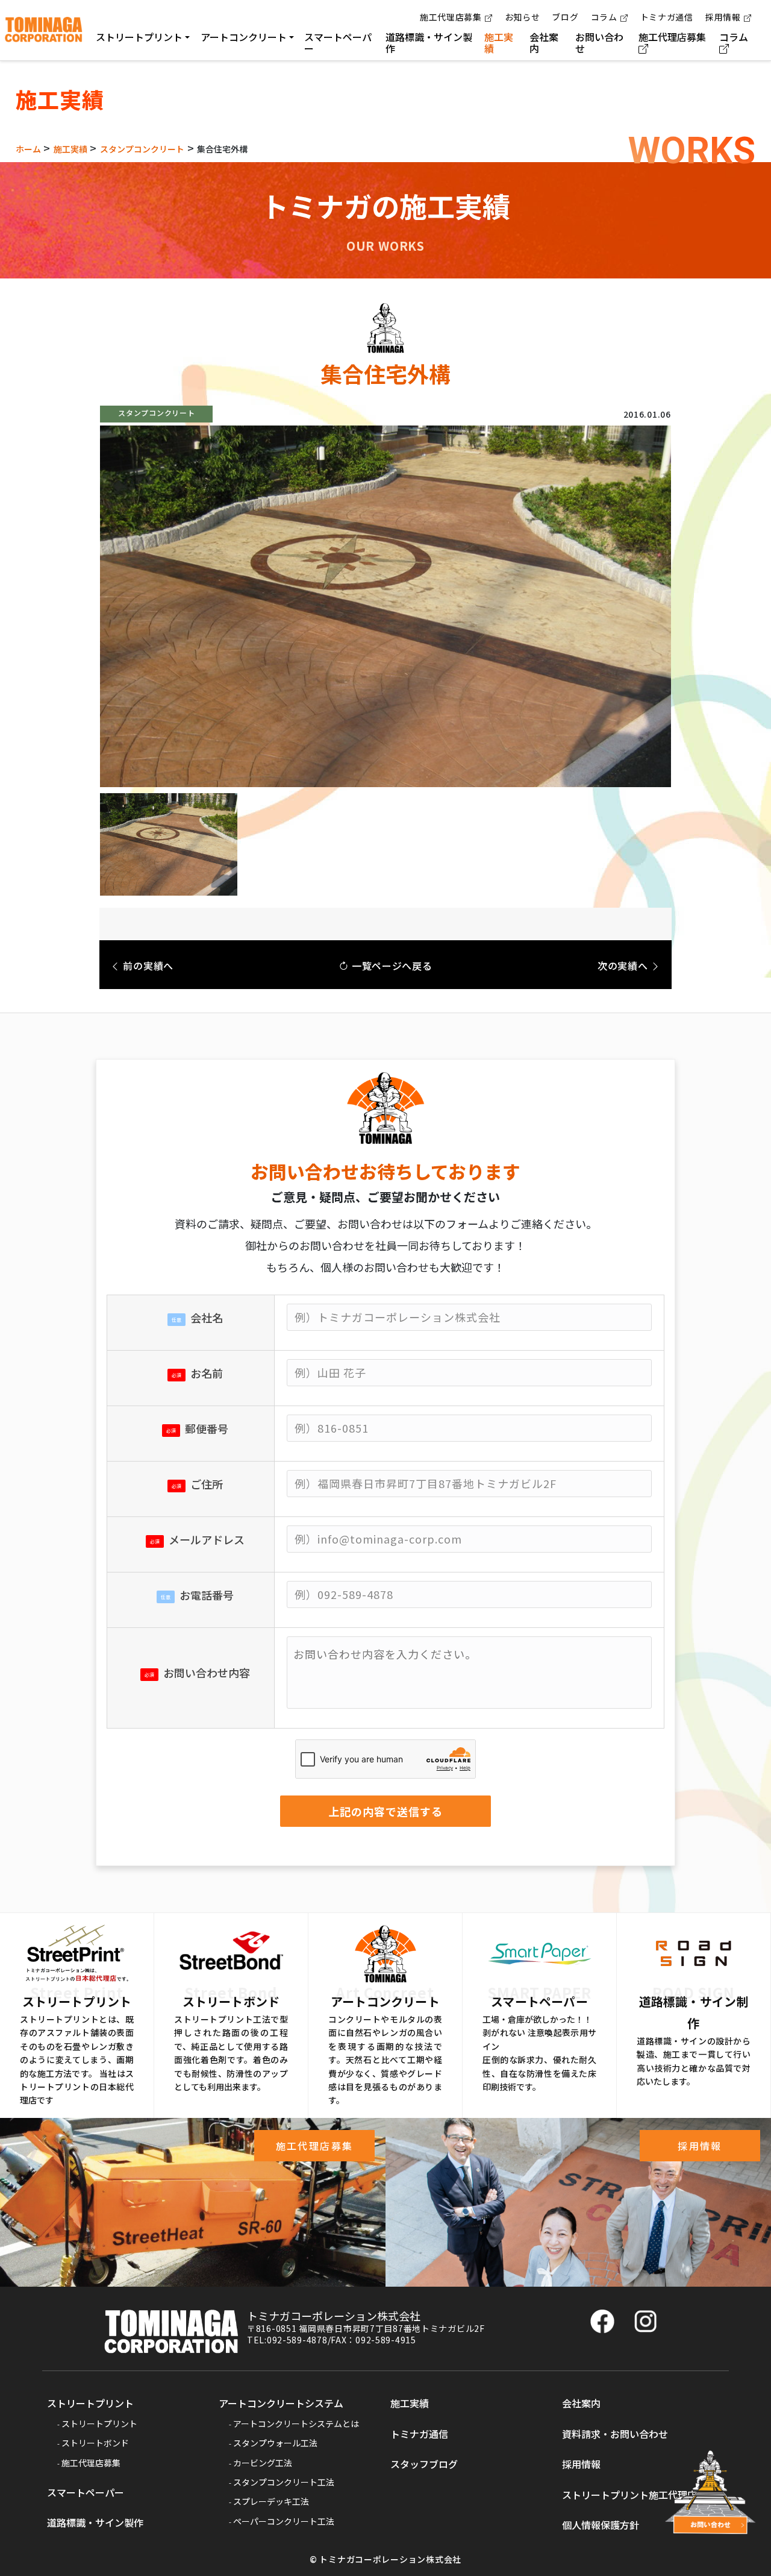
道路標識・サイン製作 (429, 42)
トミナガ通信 (667, 17)
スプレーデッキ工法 (271, 2501)
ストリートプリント (90, 2403)
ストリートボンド (95, 2443)
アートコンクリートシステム (281, 2403)
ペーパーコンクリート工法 (284, 2521)
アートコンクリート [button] (244, 37)
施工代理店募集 (451, 17)
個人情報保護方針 (601, 2525)
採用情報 (723, 17)
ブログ (565, 17)
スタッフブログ (424, 2464)
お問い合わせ (599, 42)
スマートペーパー (338, 42)
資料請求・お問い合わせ (615, 2434)
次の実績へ (624, 966)
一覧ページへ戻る (390, 966)
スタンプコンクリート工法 (284, 2482)
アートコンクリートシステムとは (296, 2424)
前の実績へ (147, 966)
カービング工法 (263, 2463)
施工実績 (499, 42)
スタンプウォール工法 (275, 2443)
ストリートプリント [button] (139, 37)
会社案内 (544, 42)
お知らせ (523, 17)
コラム (604, 17)
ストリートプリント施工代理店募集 (639, 2495)
